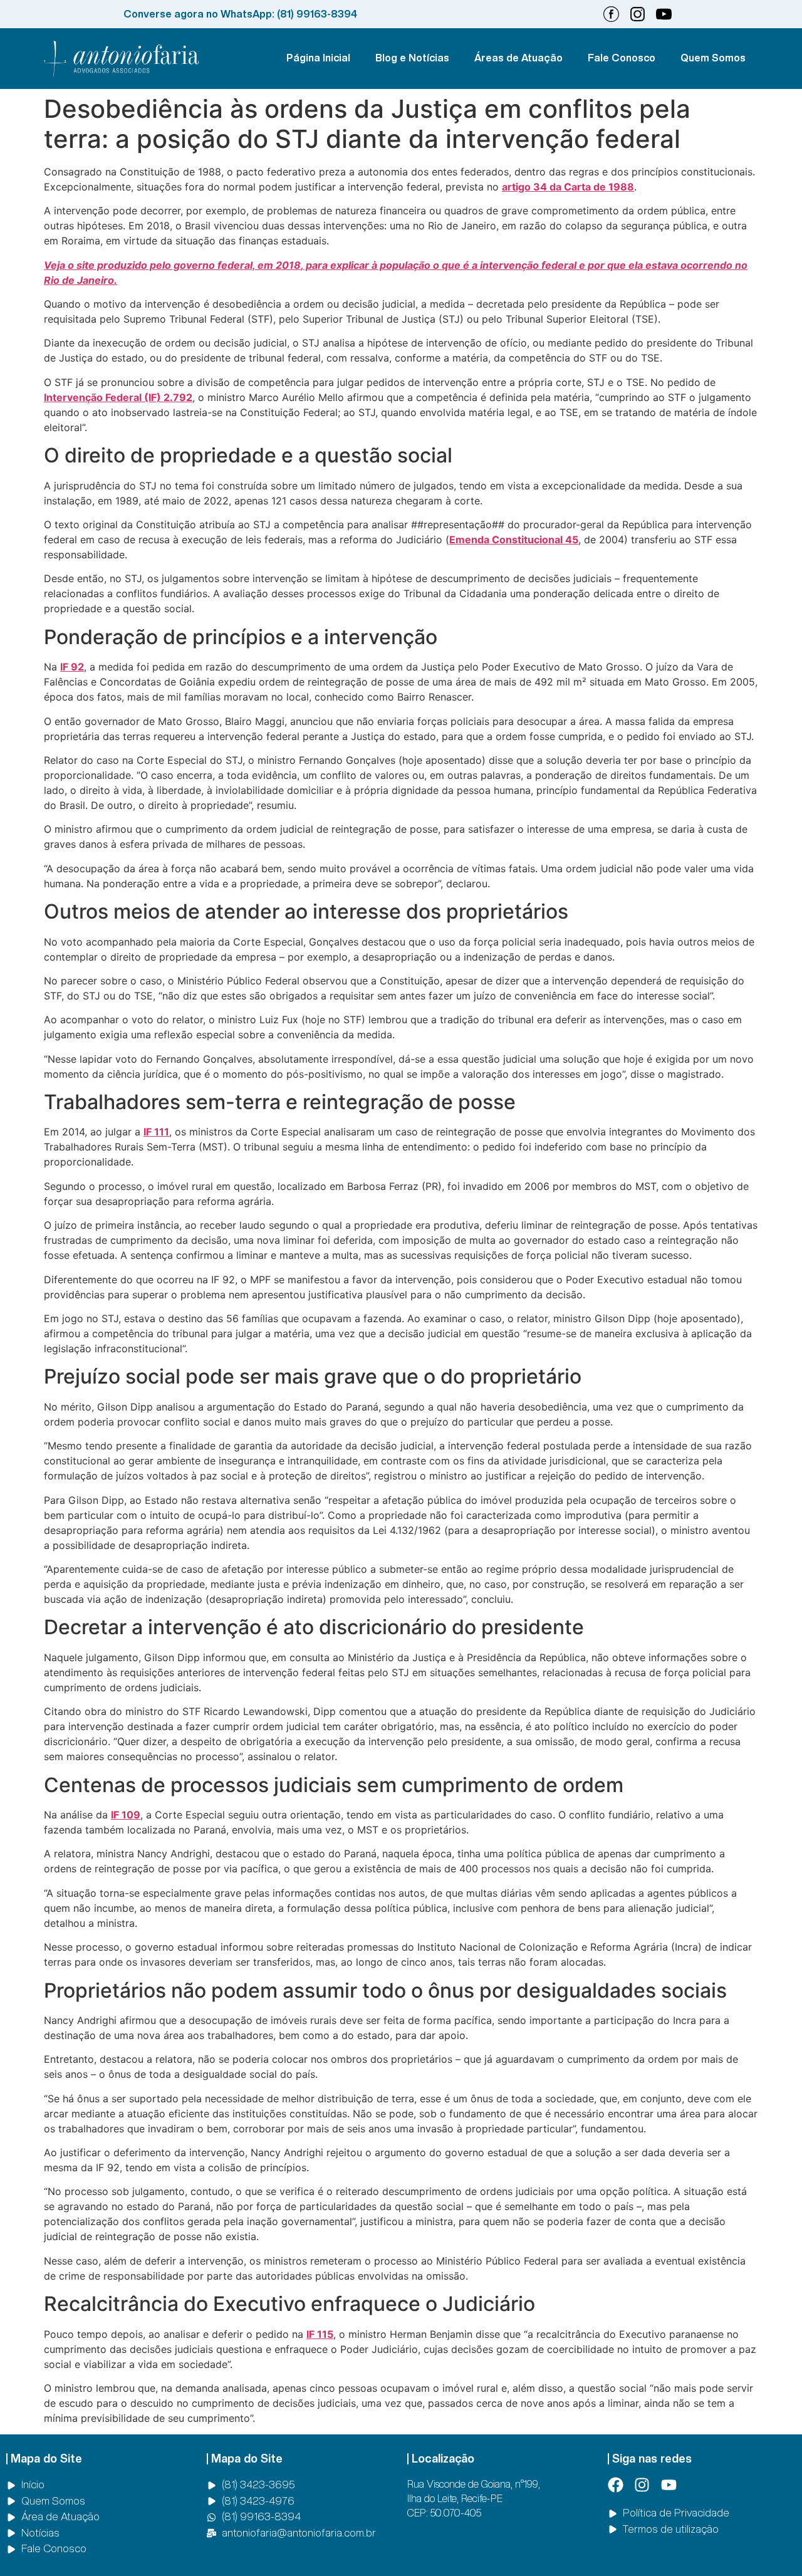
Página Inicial (318, 58)
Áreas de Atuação (518, 58)
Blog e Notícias (412, 58)
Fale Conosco (622, 58)
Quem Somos (713, 58)
